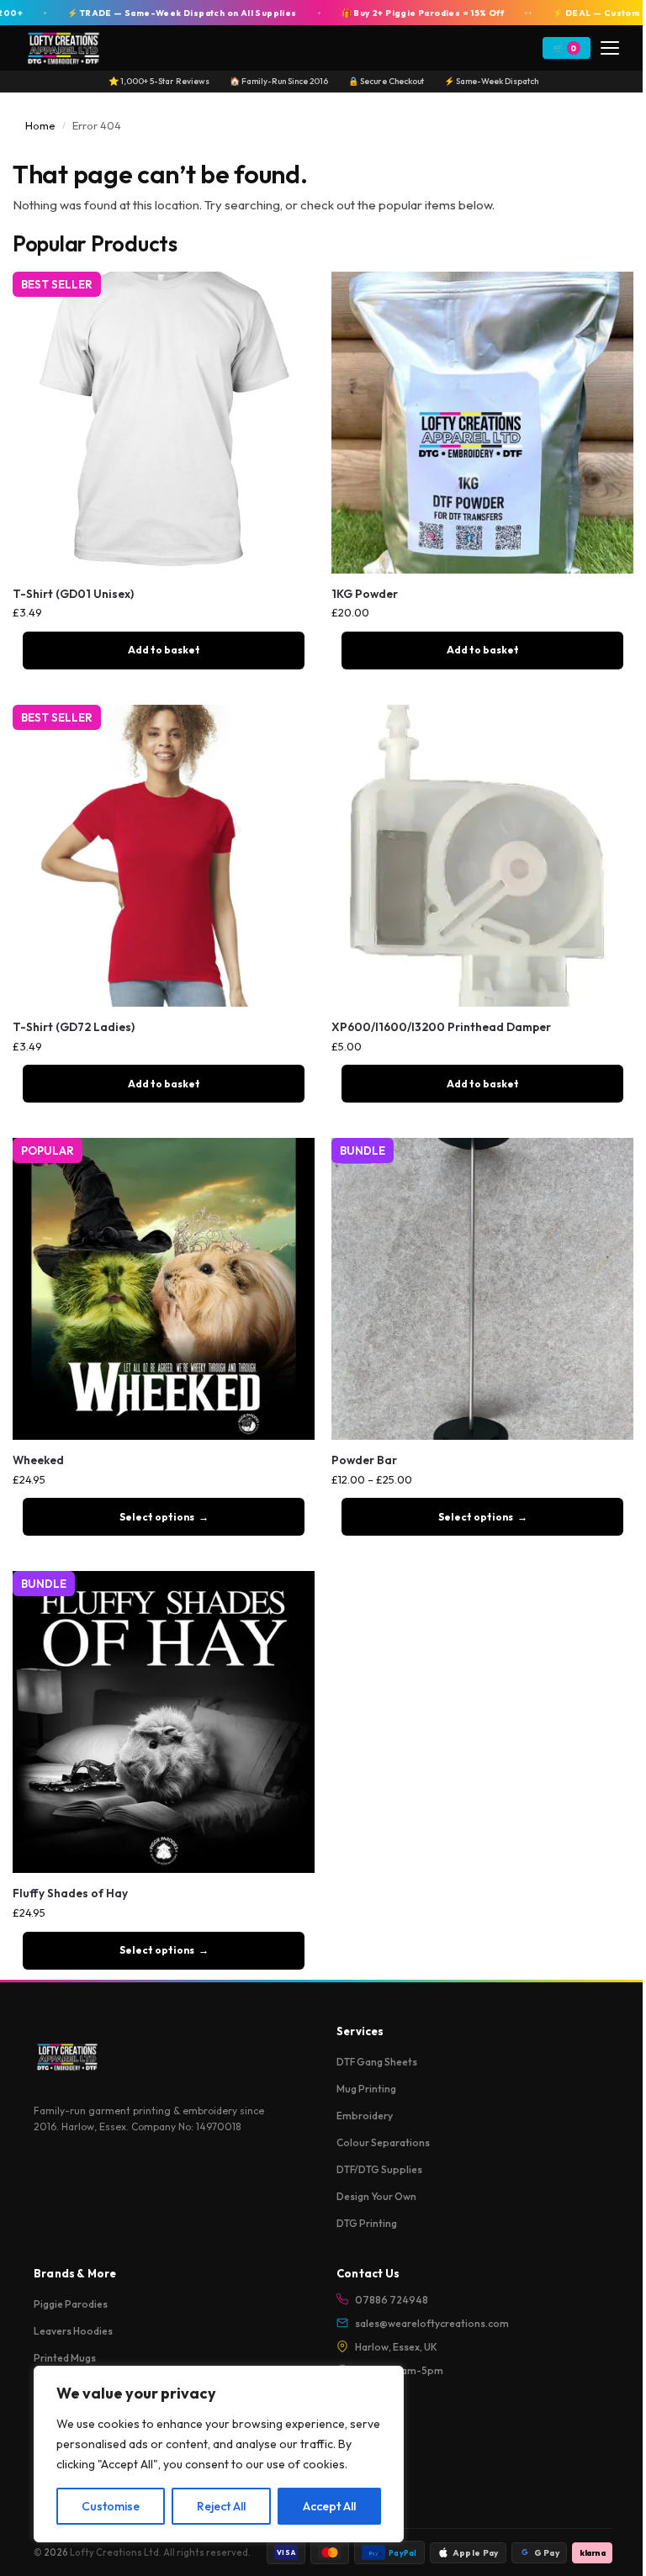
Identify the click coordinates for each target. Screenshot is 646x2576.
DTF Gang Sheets (377, 2062)
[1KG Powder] (482, 423)
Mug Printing (366, 2089)
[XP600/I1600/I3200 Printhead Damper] (482, 856)
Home (40, 125)
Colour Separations (383, 2142)
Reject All (221, 2506)
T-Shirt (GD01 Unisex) (73, 594)
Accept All (329, 2506)
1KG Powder (365, 594)
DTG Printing (367, 2223)
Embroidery (365, 2116)
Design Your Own (376, 2196)
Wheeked (38, 1460)
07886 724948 (392, 2300)
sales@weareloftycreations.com (432, 2323)
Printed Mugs (65, 2358)
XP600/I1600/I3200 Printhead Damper (441, 1027)
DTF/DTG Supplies (379, 2169)
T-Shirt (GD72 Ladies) (74, 1027)
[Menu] (610, 48)
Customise (111, 2506)
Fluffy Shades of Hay (70, 1894)
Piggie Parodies (71, 2304)
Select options (157, 1517)
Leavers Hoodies (73, 2331)
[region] (219, 2454)
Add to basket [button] (164, 650)
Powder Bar (364, 1460)
